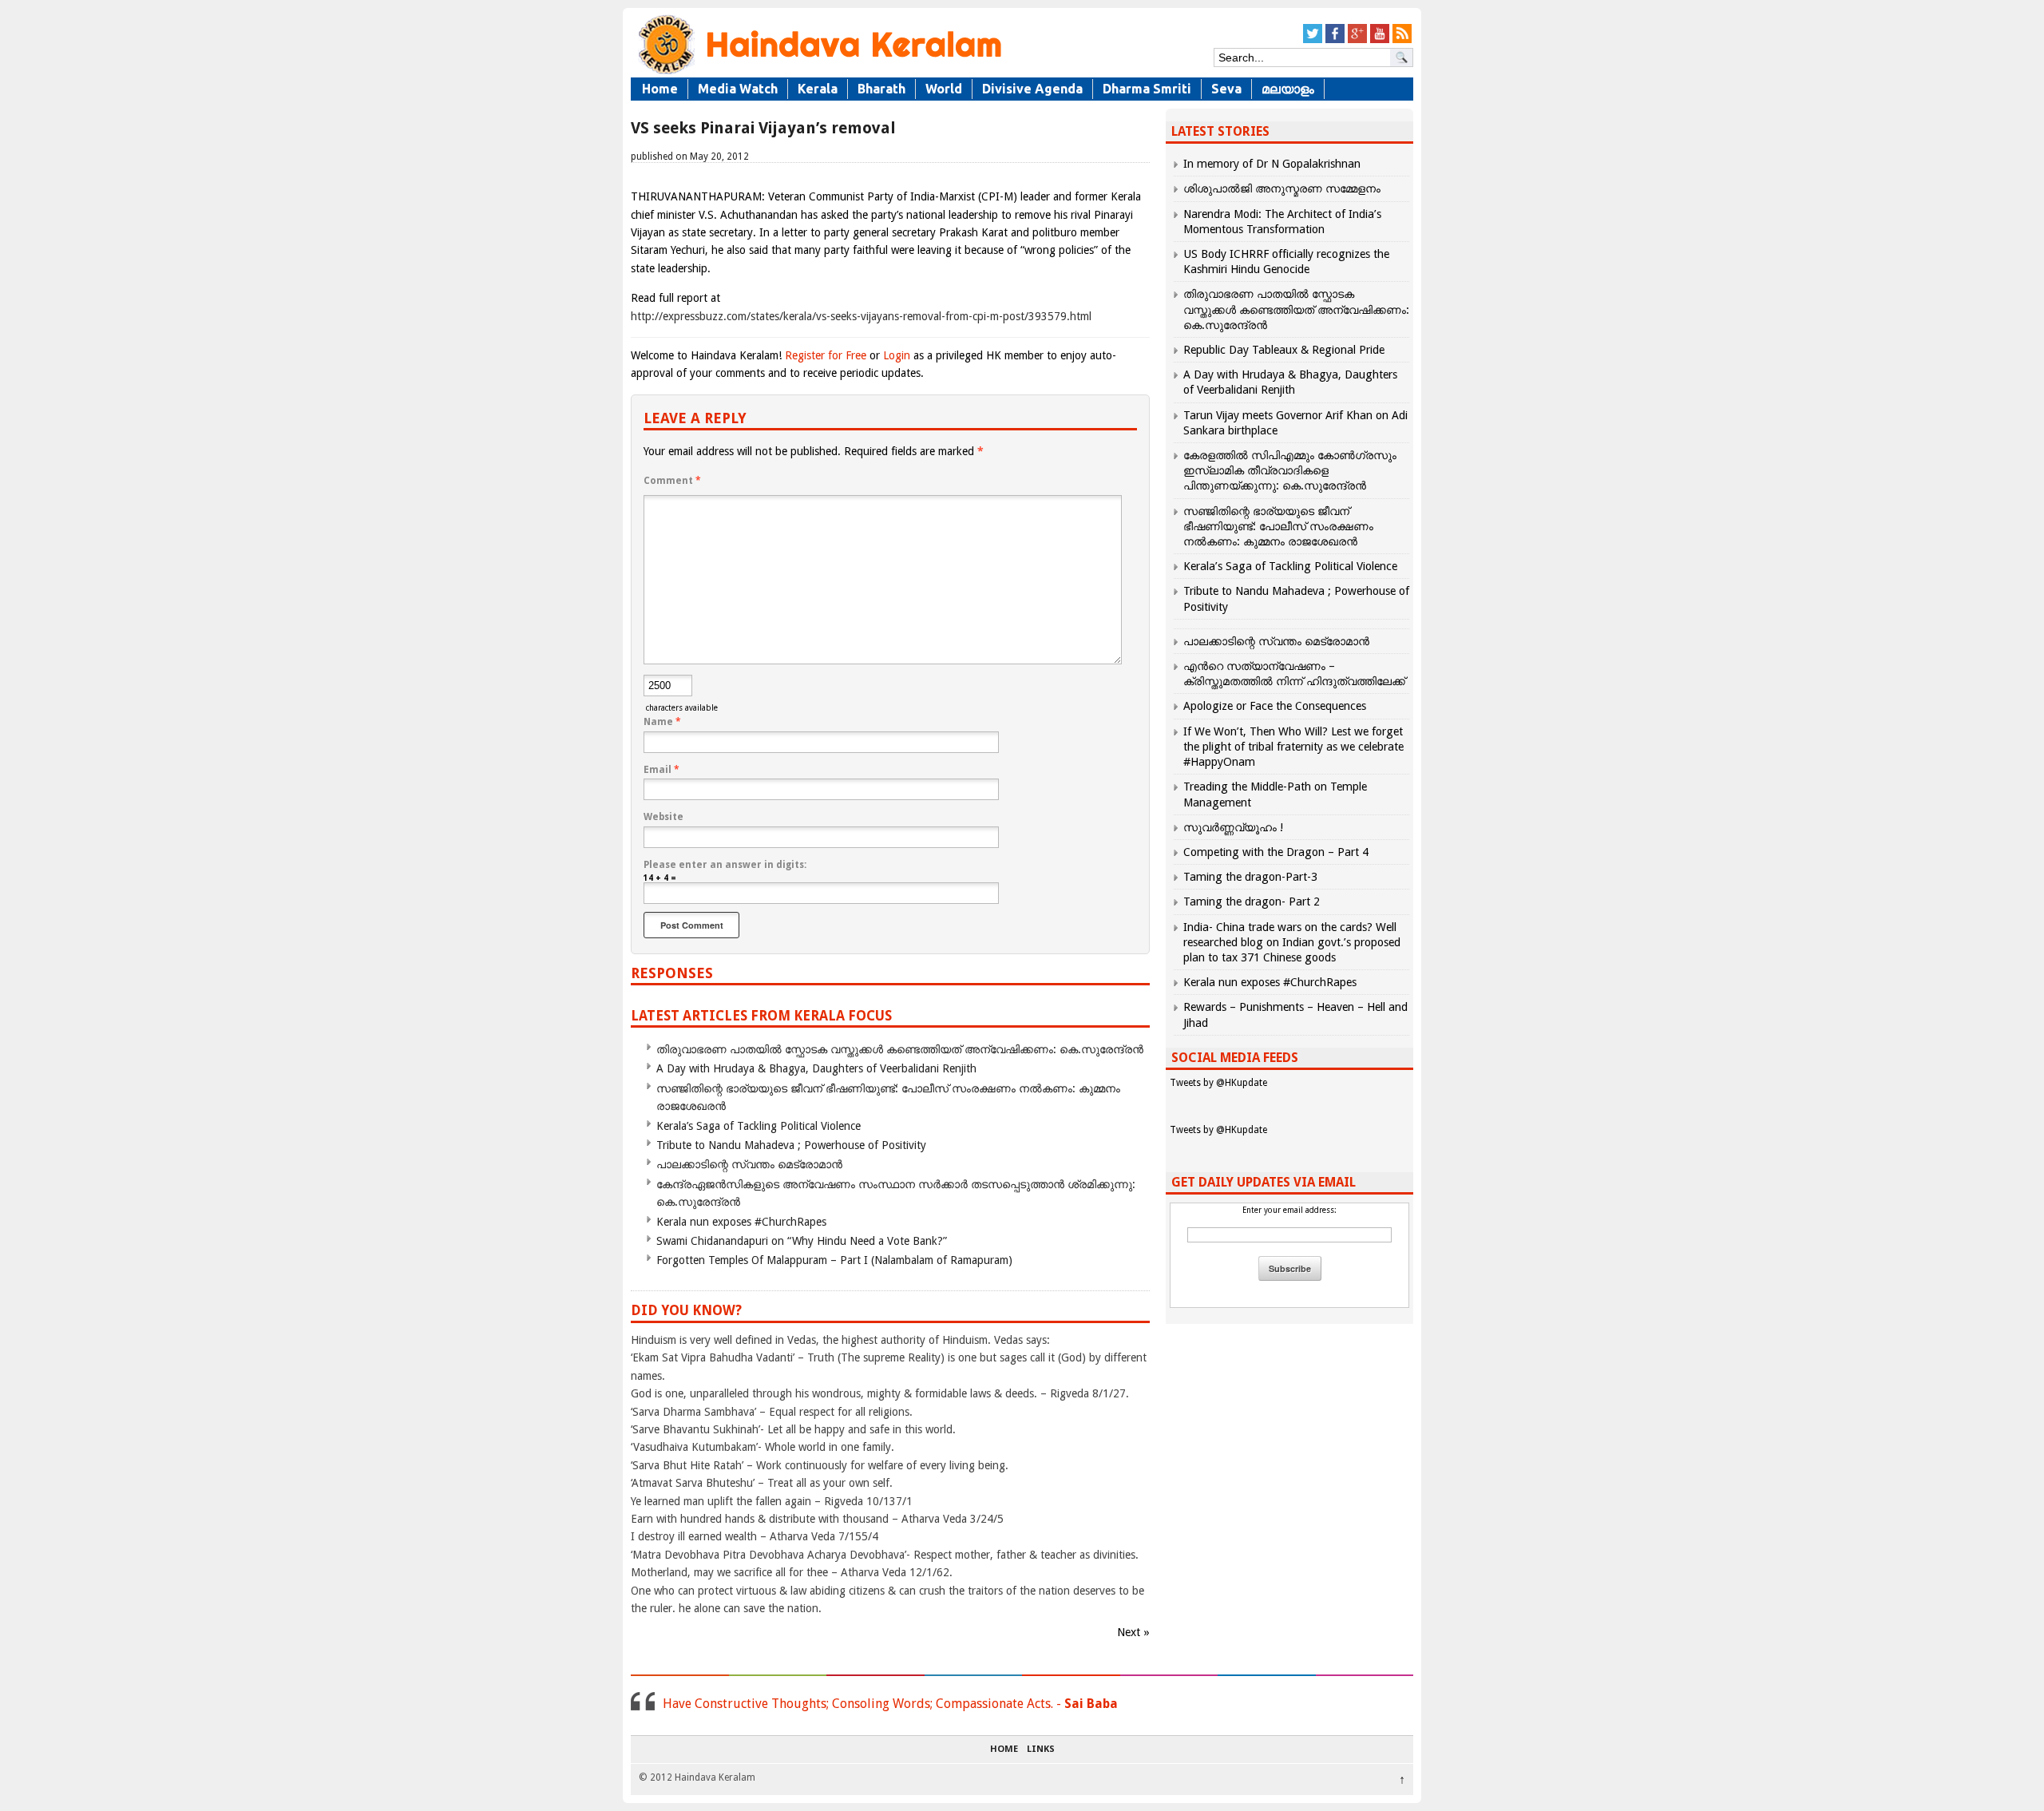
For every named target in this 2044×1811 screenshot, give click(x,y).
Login (897, 355)
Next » (1133, 1632)
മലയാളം (1288, 89)
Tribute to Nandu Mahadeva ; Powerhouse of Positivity (791, 1145)
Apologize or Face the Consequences (1275, 706)
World (944, 89)
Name (662, 722)
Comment (672, 481)
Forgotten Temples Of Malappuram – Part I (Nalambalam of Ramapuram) (834, 1260)
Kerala (818, 89)
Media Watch (738, 89)
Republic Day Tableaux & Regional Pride (1284, 350)
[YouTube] (1380, 40)
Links (1041, 1750)
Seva (1226, 89)
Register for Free (826, 355)
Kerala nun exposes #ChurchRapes (741, 1222)
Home (660, 89)
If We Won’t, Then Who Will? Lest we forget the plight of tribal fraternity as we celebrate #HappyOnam (1293, 747)
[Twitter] (1313, 40)
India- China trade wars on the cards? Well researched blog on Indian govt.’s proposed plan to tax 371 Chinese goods (1292, 942)
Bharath (881, 89)
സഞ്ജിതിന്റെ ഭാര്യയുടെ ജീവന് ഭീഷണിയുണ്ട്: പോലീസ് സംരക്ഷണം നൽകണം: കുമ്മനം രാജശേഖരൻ (1278, 526)
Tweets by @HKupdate (1218, 1083)
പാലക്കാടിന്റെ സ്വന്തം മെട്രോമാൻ (749, 1164)
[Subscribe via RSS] (1402, 40)
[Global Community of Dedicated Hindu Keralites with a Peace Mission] (818, 73)
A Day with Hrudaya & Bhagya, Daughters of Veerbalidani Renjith (816, 1068)
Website (664, 817)
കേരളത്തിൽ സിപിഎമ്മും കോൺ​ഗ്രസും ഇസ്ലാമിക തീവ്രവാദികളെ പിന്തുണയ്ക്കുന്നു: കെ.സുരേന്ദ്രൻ (1290, 470)
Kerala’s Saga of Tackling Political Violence (759, 1126)
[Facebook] (1335, 40)
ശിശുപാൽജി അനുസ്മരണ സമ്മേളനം (1282, 188)
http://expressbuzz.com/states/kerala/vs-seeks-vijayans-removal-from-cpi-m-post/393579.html (861, 316)
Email (662, 770)
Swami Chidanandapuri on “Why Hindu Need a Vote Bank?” (802, 1241)
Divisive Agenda (1032, 89)
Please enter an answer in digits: (725, 865)
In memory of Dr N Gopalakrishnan (1272, 164)
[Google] (1357, 40)
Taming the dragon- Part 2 (1252, 902)
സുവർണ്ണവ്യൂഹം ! (1233, 827)
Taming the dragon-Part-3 (1250, 877)
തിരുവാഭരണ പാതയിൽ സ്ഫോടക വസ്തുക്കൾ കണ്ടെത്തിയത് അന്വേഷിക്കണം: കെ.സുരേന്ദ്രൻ (900, 1049)
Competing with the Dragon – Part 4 (1276, 852)
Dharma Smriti (1147, 89)
